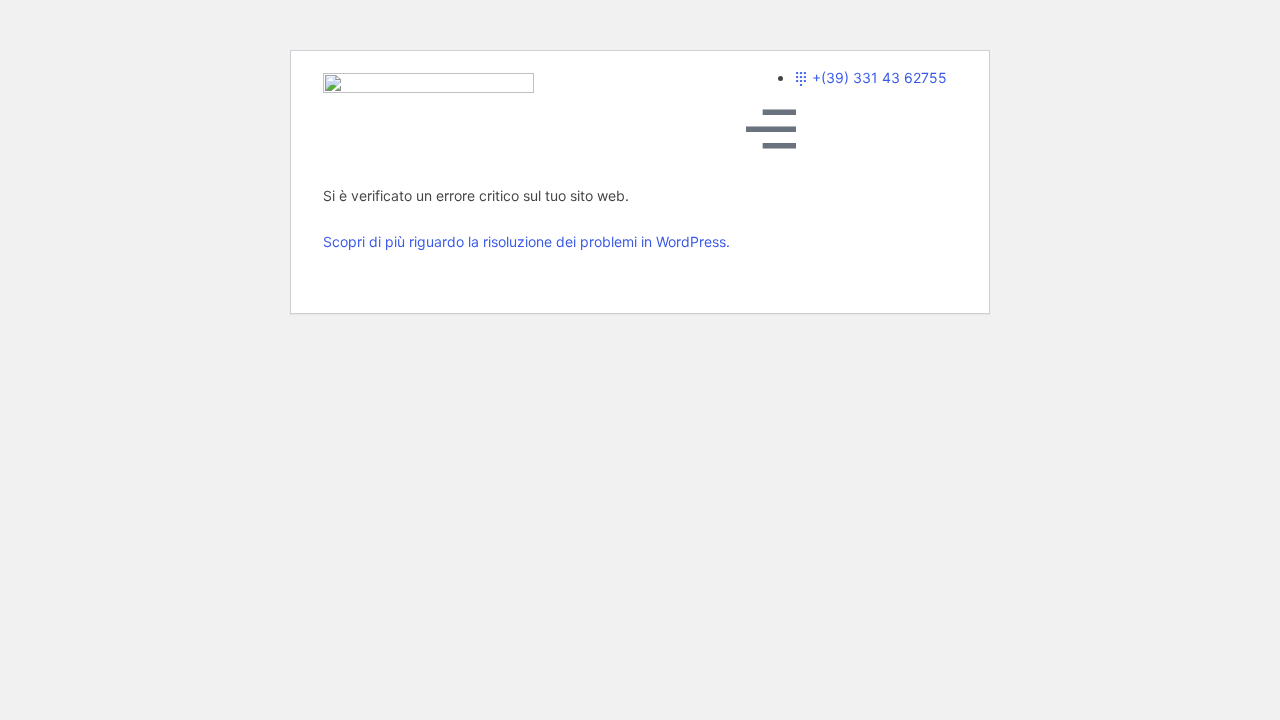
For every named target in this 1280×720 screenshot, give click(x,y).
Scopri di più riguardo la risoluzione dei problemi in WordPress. (526, 241)
